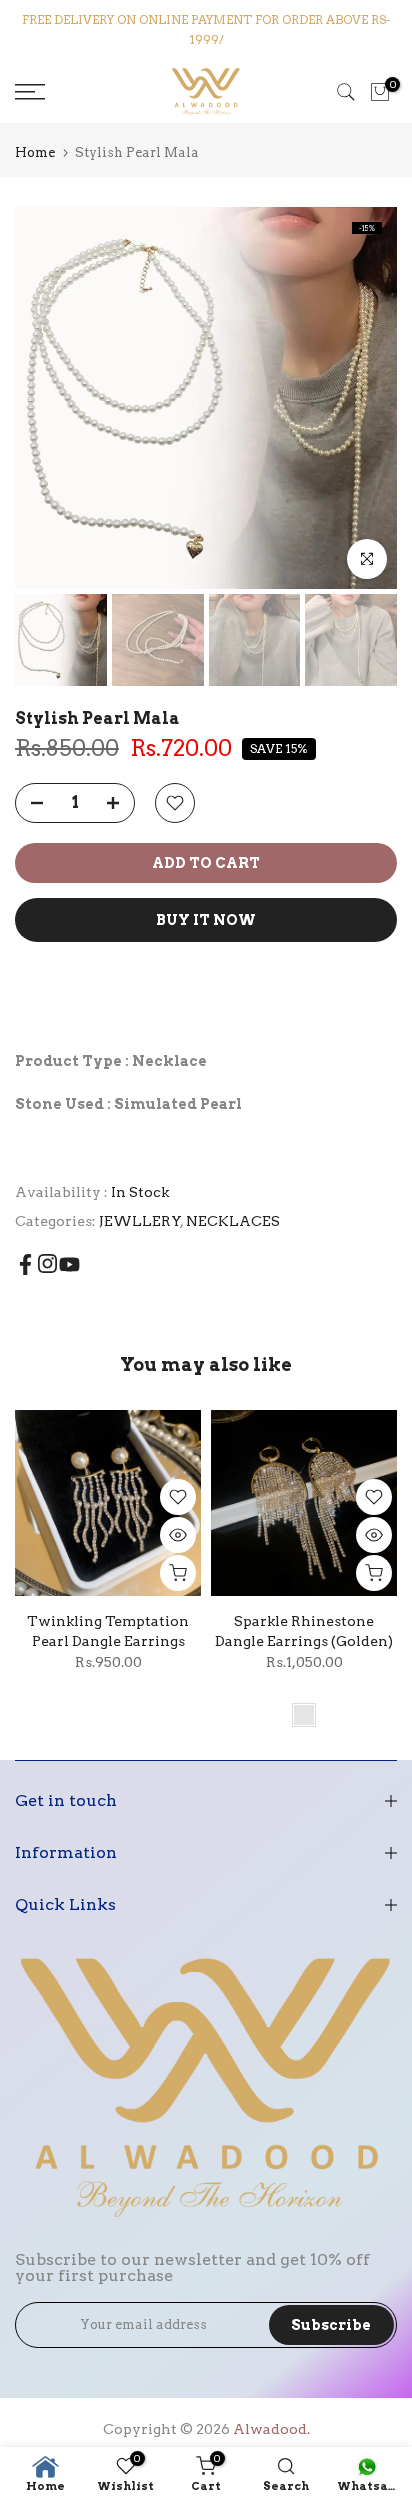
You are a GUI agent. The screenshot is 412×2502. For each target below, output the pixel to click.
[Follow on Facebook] (25, 1264)
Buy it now (206, 920)
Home (35, 152)
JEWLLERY (140, 1221)
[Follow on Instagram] (47, 1263)
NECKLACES (233, 1221)
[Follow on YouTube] (69, 1264)
